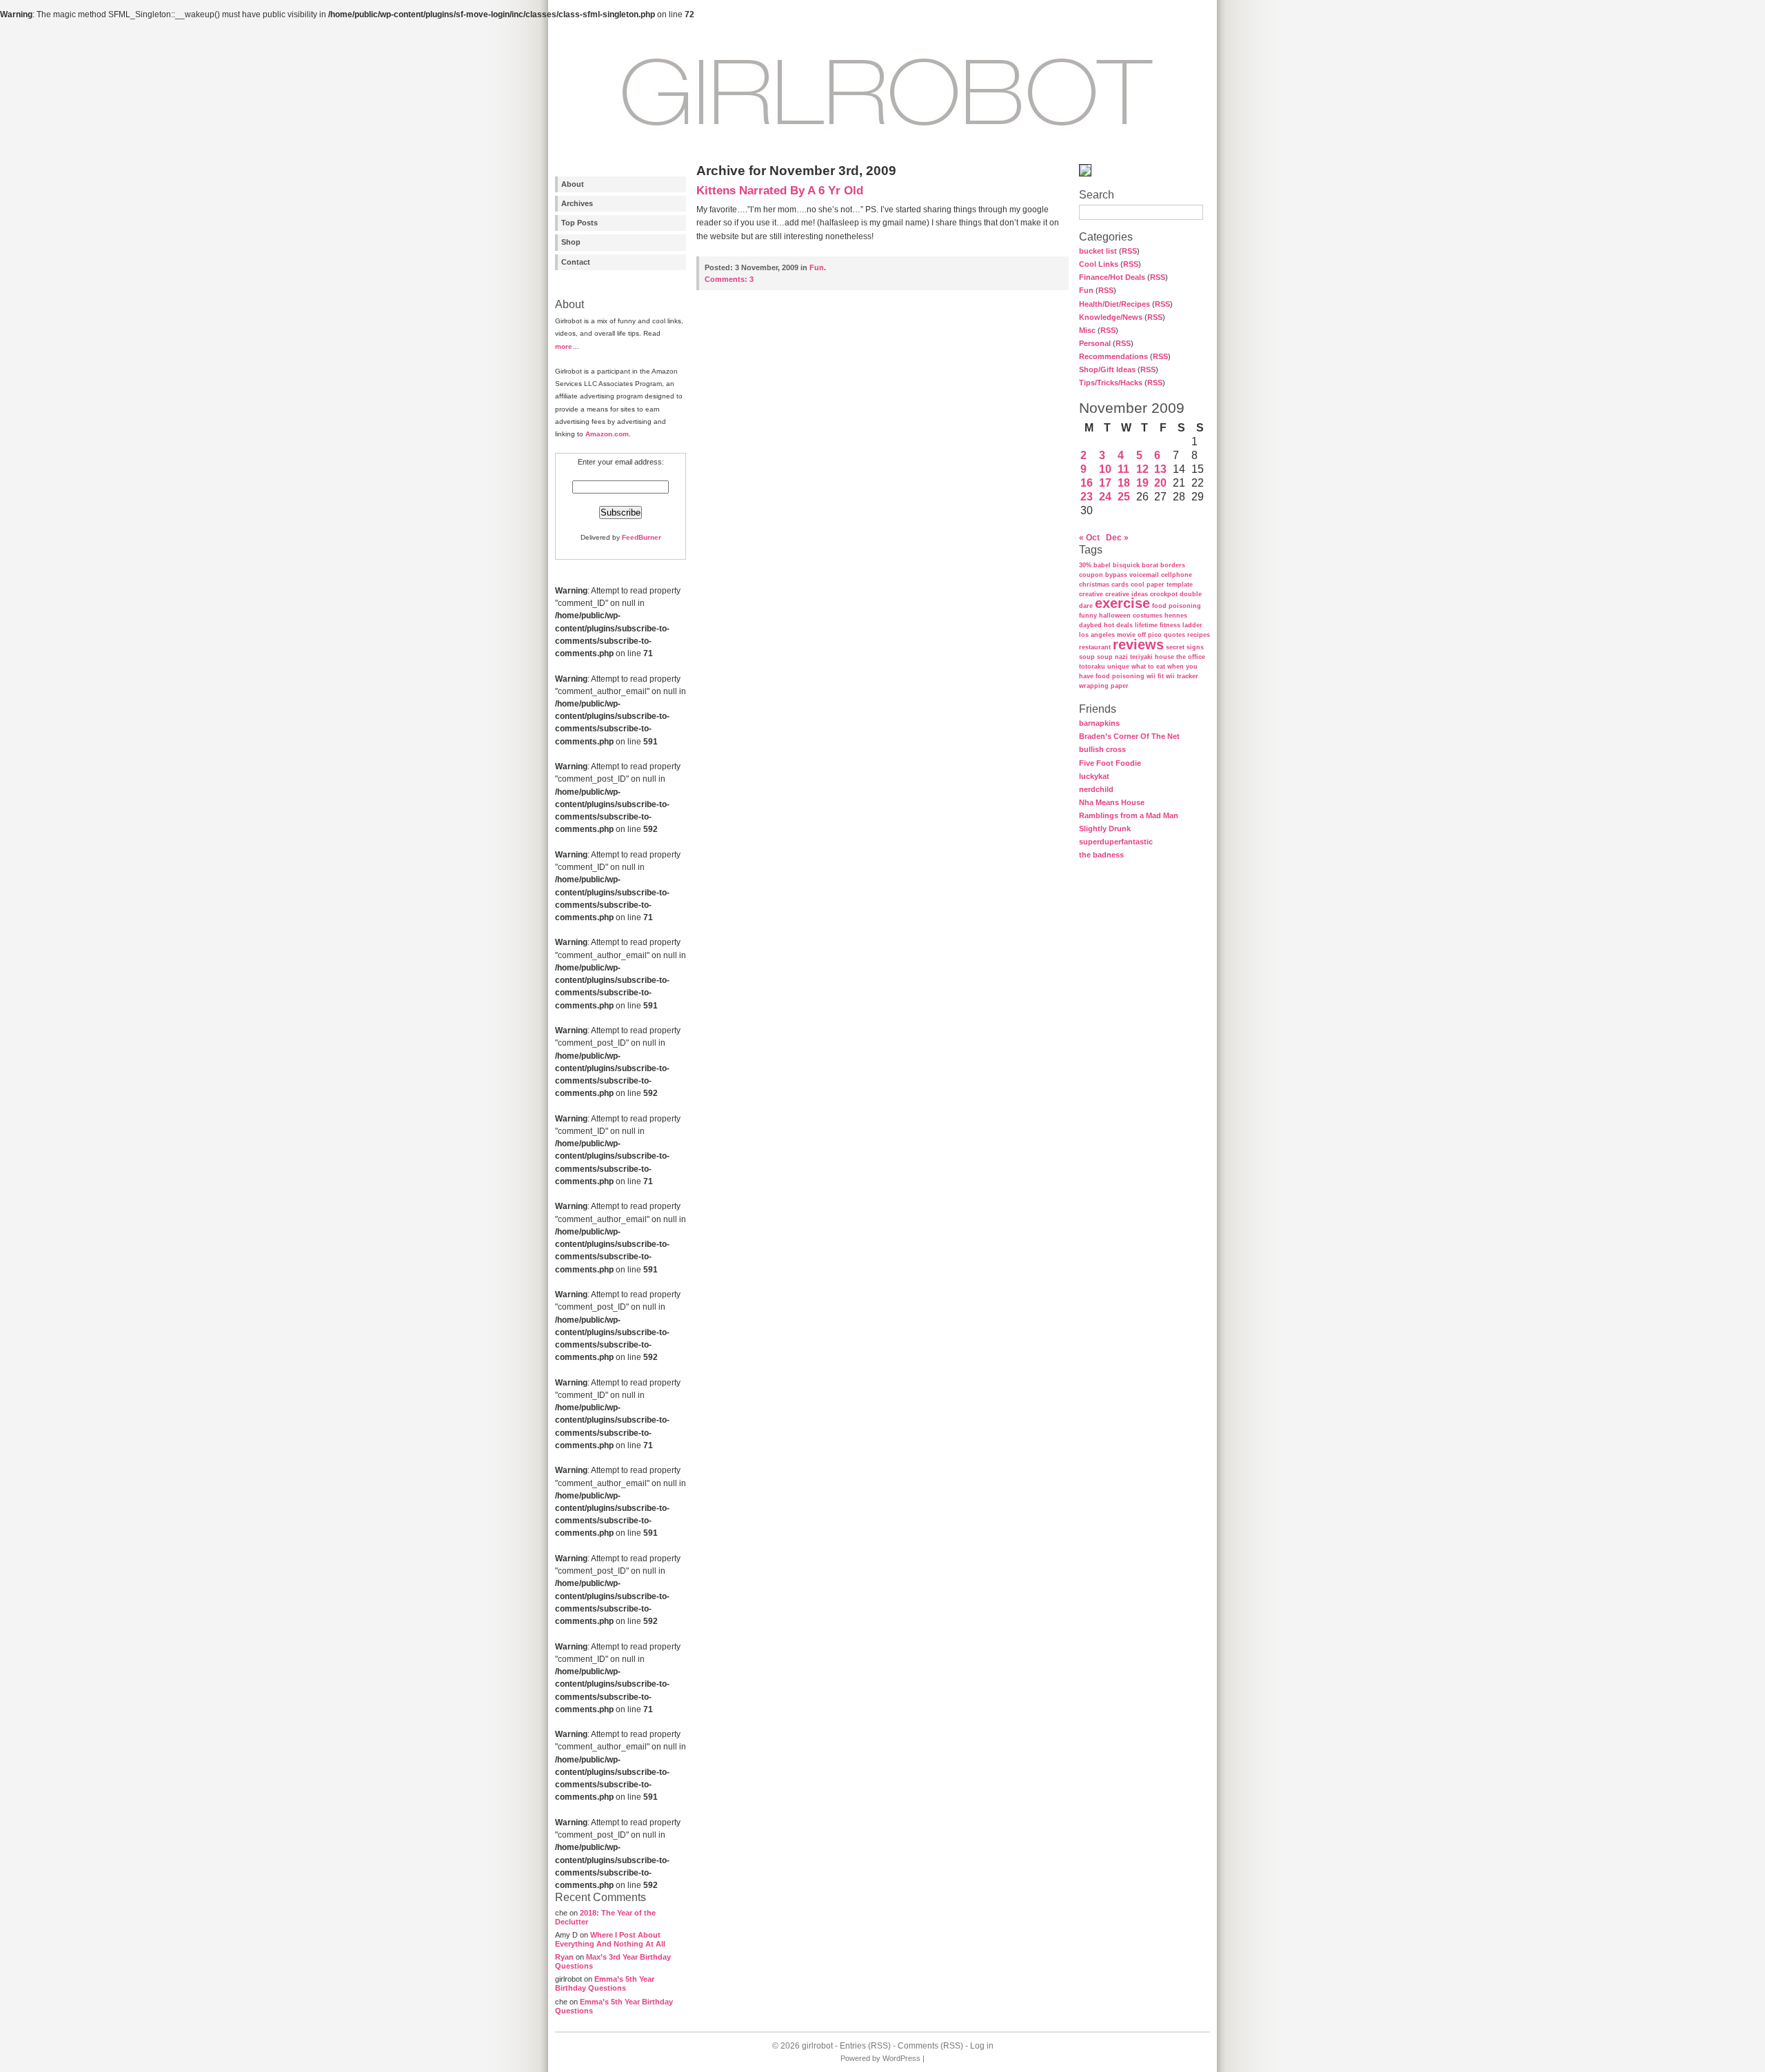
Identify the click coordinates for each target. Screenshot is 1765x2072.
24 (1105, 497)
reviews (1138, 644)
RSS (1129, 251)
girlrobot (817, 2046)
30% (1085, 565)
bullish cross (1102, 749)
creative (1091, 594)
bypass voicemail (1132, 575)
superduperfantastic (1116, 842)
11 (1123, 469)
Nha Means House (1112, 802)
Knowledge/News (1111, 317)
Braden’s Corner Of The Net (1129, 736)
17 (1105, 483)
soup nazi (1112, 657)
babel (1102, 565)
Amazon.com (607, 434)
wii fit (1155, 676)
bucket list (1098, 251)
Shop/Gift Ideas (1107, 369)
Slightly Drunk (1105, 829)
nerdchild (1096, 789)
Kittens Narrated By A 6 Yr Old (780, 191)
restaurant (1095, 647)
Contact (576, 262)
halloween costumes (1131, 616)
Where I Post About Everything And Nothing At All (610, 1939)
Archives (577, 203)
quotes (1174, 635)
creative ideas (1127, 594)
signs (1195, 647)
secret (1175, 647)
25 (1124, 497)
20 (1160, 483)
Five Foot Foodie (1110, 763)
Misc (1087, 330)
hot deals (1118, 625)
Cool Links (1099, 264)
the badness (1101, 855)
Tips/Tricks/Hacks (1111, 383)
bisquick (1126, 565)
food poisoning (1177, 606)
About (573, 184)
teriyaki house (1152, 657)
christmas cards (1104, 585)
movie (1126, 635)
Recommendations (1113, 356)
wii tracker (1182, 676)
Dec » (1117, 538)
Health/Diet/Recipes (1115, 304)
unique (1118, 667)
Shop (571, 242)
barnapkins (1099, 723)
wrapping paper (1104, 686)
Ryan (564, 1957)
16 (1087, 483)
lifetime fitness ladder (1169, 625)
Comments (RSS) (930, 2046)
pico (1155, 635)
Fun (1086, 290)
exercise (1122, 603)
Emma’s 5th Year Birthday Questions (605, 1983)
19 (1142, 483)
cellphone (1177, 575)
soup (1087, 657)
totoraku (1092, 667)
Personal (1095, 343)
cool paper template (1162, 585)
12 (1142, 469)
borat (1150, 565)
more (564, 346)
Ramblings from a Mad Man (1129, 815)
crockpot (1164, 594)
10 (1105, 469)
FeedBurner (642, 537)
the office (1191, 657)
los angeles (1097, 635)
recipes (1199, 635)
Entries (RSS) (865, 2046)
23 (1087, 497)
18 (1124, 483)
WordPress (901, 2058)
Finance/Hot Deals (1112, 277)
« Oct (1089, 538)
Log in (982, 2046)
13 (1160, 469)
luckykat (1094, 776)
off (1142, 635)
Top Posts (579, 223)
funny (1088, 616)
